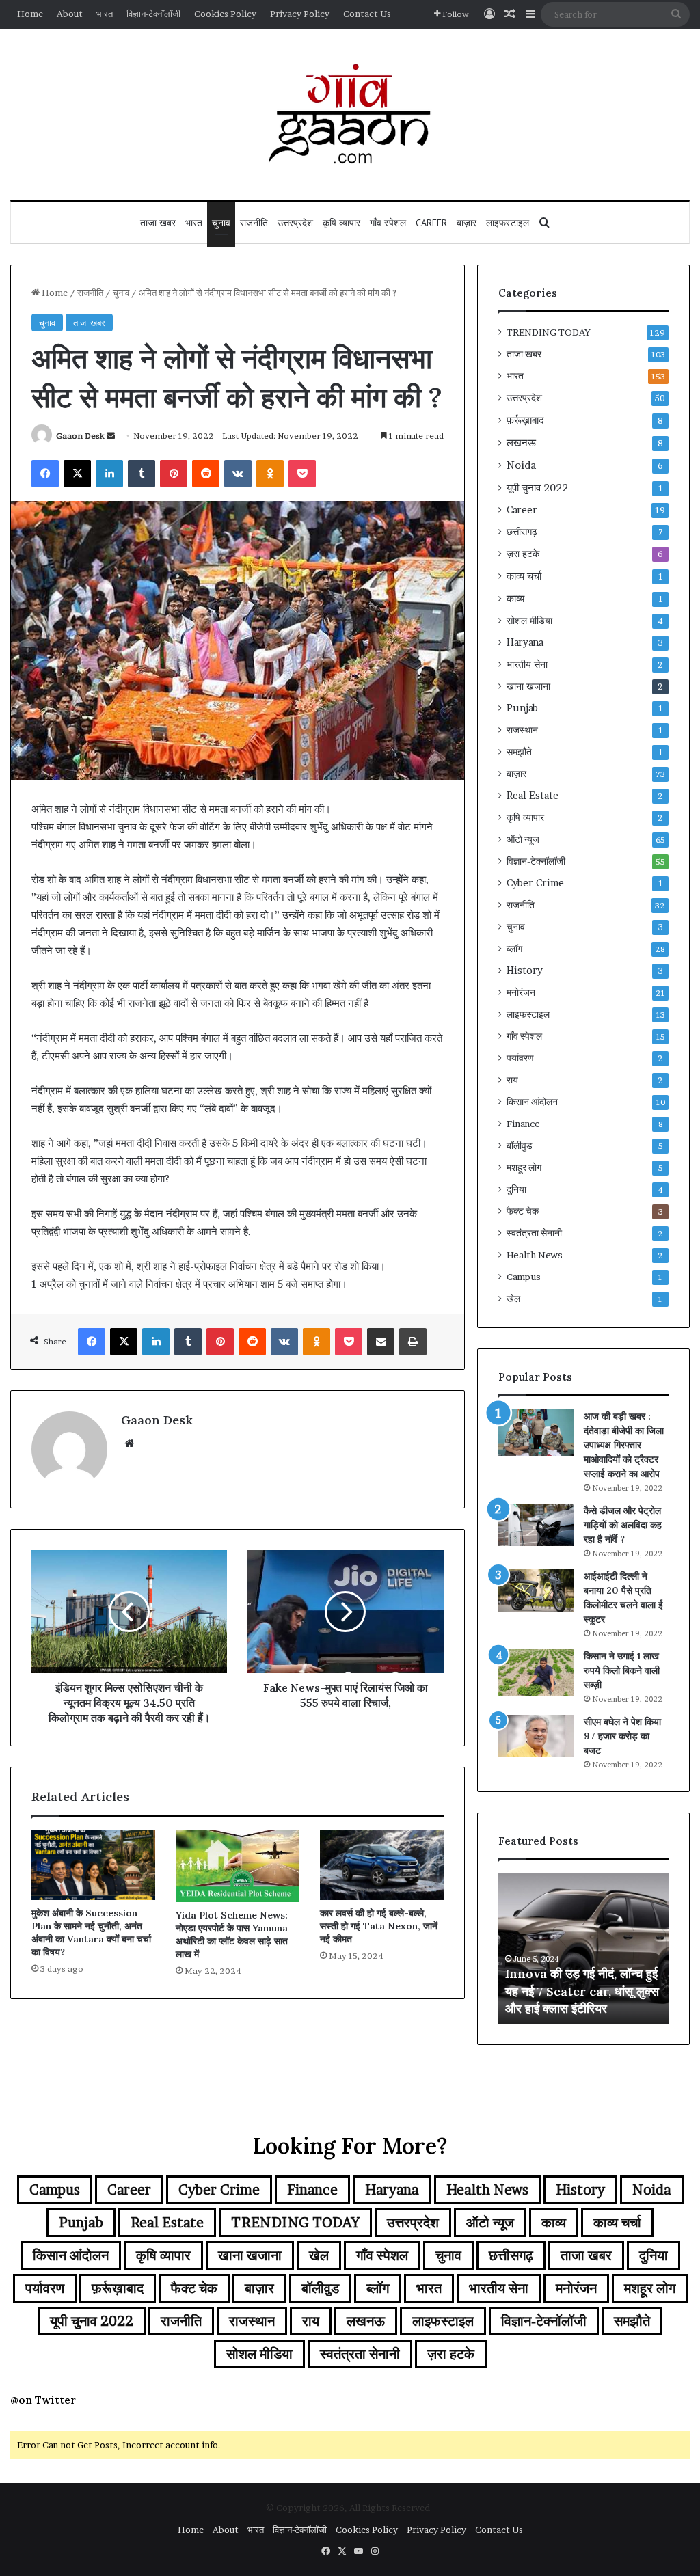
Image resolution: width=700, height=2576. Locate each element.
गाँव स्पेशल (388, 223)
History (525, 971)
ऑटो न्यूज (523, 839)
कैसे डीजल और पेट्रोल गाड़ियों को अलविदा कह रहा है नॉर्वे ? (623, 1525)
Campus (524, 1277)
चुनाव (221, 223)
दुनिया (516, 1189)
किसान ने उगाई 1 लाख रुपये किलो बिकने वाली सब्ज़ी (622, 1670)
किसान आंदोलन (532, 1102)
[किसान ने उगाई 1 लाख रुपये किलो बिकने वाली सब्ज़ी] (536, 1672)
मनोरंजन (521, 992)
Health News (535, 1255)
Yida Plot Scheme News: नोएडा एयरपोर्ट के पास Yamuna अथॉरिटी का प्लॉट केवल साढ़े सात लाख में (232, 1935)
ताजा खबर (158, 223)
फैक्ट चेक (523, 1211)
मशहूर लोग (524, 1167)
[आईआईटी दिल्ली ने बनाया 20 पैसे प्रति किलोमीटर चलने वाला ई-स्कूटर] (536, 1590)
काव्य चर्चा (524, 576)
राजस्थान (522, 730)
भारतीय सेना (527, 664)
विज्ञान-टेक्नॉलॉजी (153, 14)
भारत (105, 14)
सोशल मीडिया (529, 621)
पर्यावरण (520, 1058)
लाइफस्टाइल (508, 223)
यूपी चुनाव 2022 (537, 488)
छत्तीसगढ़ (522, 532)
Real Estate (533, 796)
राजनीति (254, 223)
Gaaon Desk (80, 436)
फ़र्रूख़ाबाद (525, 420)
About (70, 14)
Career (431, 223)
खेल (513, 1299)
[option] (584, 1949)
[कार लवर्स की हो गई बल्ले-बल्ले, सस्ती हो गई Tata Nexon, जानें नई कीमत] (382, 1865)
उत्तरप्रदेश (295, 223)
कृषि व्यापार (341, 223)
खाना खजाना (528, 686)
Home (30, 14)
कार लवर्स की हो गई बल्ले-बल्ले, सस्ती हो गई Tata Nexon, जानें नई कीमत (379, 1926)
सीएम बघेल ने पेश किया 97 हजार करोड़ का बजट (622, 1736)
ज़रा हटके (523, 554)
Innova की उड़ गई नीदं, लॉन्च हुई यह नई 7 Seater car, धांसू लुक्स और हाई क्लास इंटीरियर (582, 1991)
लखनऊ (521, 443)
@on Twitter (43, 2400)
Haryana (525, 642)
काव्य (515, 598)
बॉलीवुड (520, 1145)
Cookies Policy (225, 14)
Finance (523, 1124)
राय (512, 1080)
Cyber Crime (535, 883)
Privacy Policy (300, 14)
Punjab (522, 708)
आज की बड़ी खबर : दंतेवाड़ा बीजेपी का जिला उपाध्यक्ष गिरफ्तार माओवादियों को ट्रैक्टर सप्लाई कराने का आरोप (624, 1445)
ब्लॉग (514, 949)
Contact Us (367, 14)
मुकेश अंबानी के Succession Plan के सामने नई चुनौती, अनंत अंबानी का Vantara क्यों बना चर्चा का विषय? (91, 1933)
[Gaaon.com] (350, 115)
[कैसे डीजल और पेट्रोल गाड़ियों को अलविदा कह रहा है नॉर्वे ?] (536, 1525)
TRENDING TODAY (549, 332)
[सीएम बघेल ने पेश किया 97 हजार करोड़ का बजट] (536, 1736)
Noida (521, 465)
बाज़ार (467, 223)
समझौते (519, 752)
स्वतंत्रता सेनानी (534, 1233)
